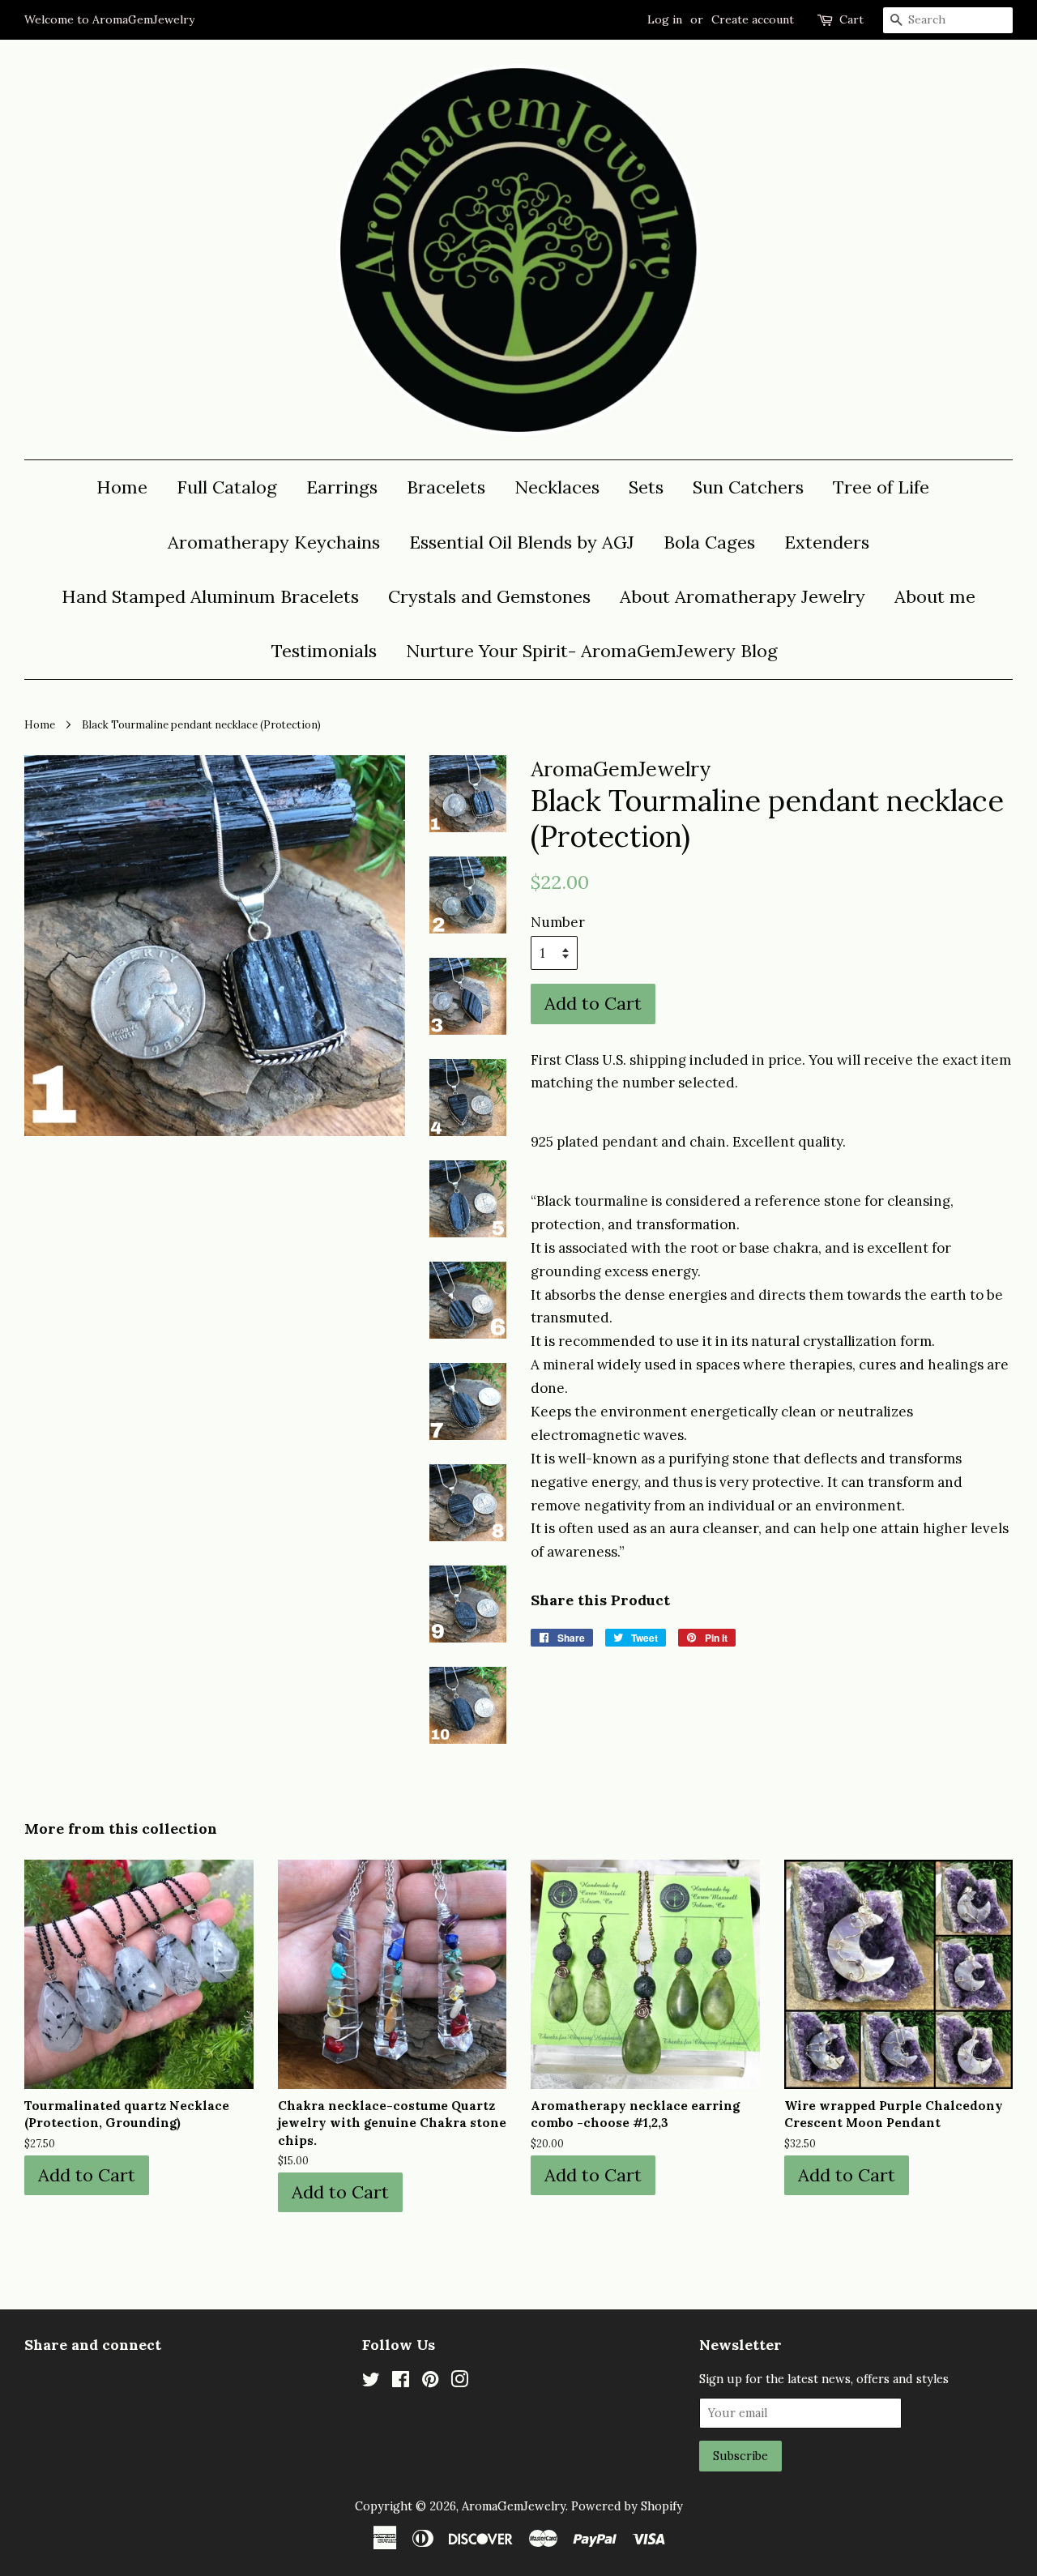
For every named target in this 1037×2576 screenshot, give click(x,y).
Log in (665, 19)
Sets (646, 487)
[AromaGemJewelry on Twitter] (371, 2382)
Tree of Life (881, 487)
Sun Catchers (748, 487)
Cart (851, 19)
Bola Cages (709, 542)
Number (558, 922)
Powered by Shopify (627, 2506)
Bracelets (446, 487)
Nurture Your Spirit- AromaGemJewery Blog (592, 651)
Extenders (827, 542)
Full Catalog (227, 487)
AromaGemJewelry (514, 2506)
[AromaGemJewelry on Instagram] (459, 2382)
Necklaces (557, 487)
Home (122, 487)
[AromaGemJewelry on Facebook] (401, 2382)
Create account (753, 19)
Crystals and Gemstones (489, 596)
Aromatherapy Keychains (274, 542)
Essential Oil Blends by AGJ (522, 542)
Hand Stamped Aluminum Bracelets (210, 596)
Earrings (342, 487)
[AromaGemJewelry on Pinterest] (430, 2382)
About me (935, 596)
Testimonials (324, 651)
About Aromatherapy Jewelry (743, 596)
